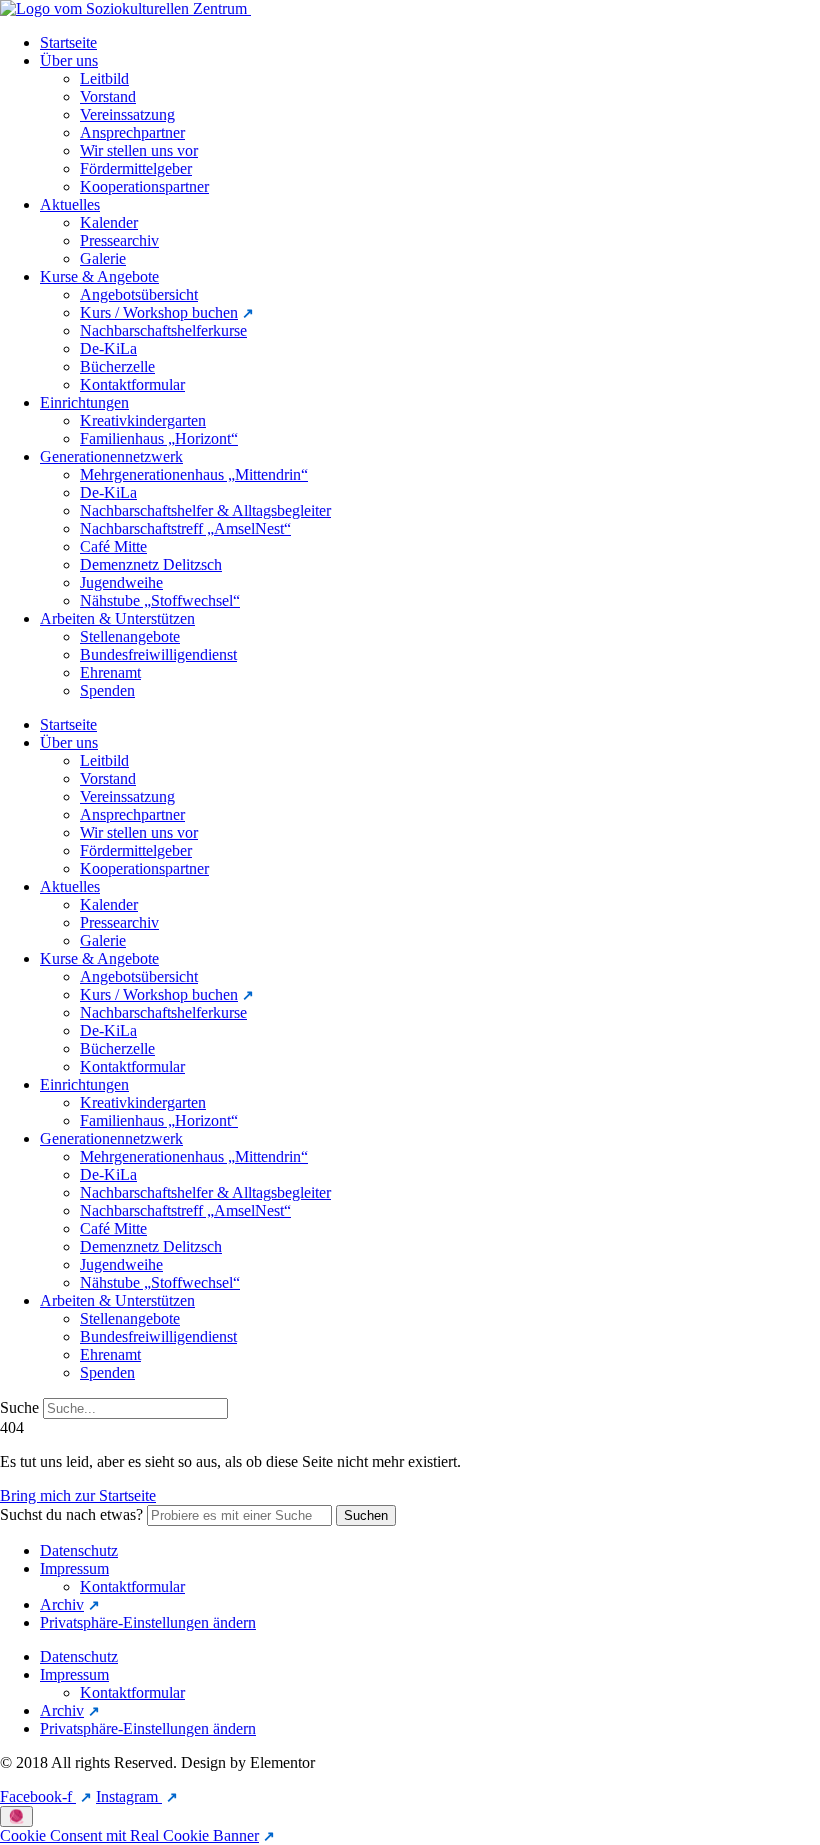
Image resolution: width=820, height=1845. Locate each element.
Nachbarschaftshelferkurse (163, 330)
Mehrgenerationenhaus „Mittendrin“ (194, 474)
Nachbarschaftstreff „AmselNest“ (185, 528)
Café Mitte (113, 546)
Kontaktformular (132, 384)
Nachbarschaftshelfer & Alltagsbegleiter (205, 510)
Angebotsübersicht (139, 294)
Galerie (103, 258)
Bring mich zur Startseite (78, 1495)
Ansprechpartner (132, 132)
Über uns (69, 60)
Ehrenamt (110, 672)
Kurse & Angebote (99, 276)
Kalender (109, 222)
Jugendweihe (121, 582)
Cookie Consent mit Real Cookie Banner (129, 1835)
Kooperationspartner (144, 186)
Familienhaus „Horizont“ (159, 438)
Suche (19, 1407)
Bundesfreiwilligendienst (158, 654)
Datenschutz (79, 1550)
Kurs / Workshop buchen (159, 312)
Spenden (107, 690)
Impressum (74, 1568)
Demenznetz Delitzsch (151, 564)
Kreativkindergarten (143, 420)
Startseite (68, 42)
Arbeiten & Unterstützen (117, 618)
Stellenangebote (130, 636)
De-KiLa (108, 348)
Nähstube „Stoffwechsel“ (160, 600)
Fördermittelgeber (136, 168)
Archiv (62, 1604)
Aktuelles (70, 204)
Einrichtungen (84, 402)
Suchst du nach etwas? (71, 1514)
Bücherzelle (117, 366)
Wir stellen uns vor (139, 150)
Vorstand (108, 96)
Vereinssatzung (127, 114)
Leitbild (104, 78)
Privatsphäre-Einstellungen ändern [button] (148, 1622)
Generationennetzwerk (111, 456)
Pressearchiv (119, 240)
